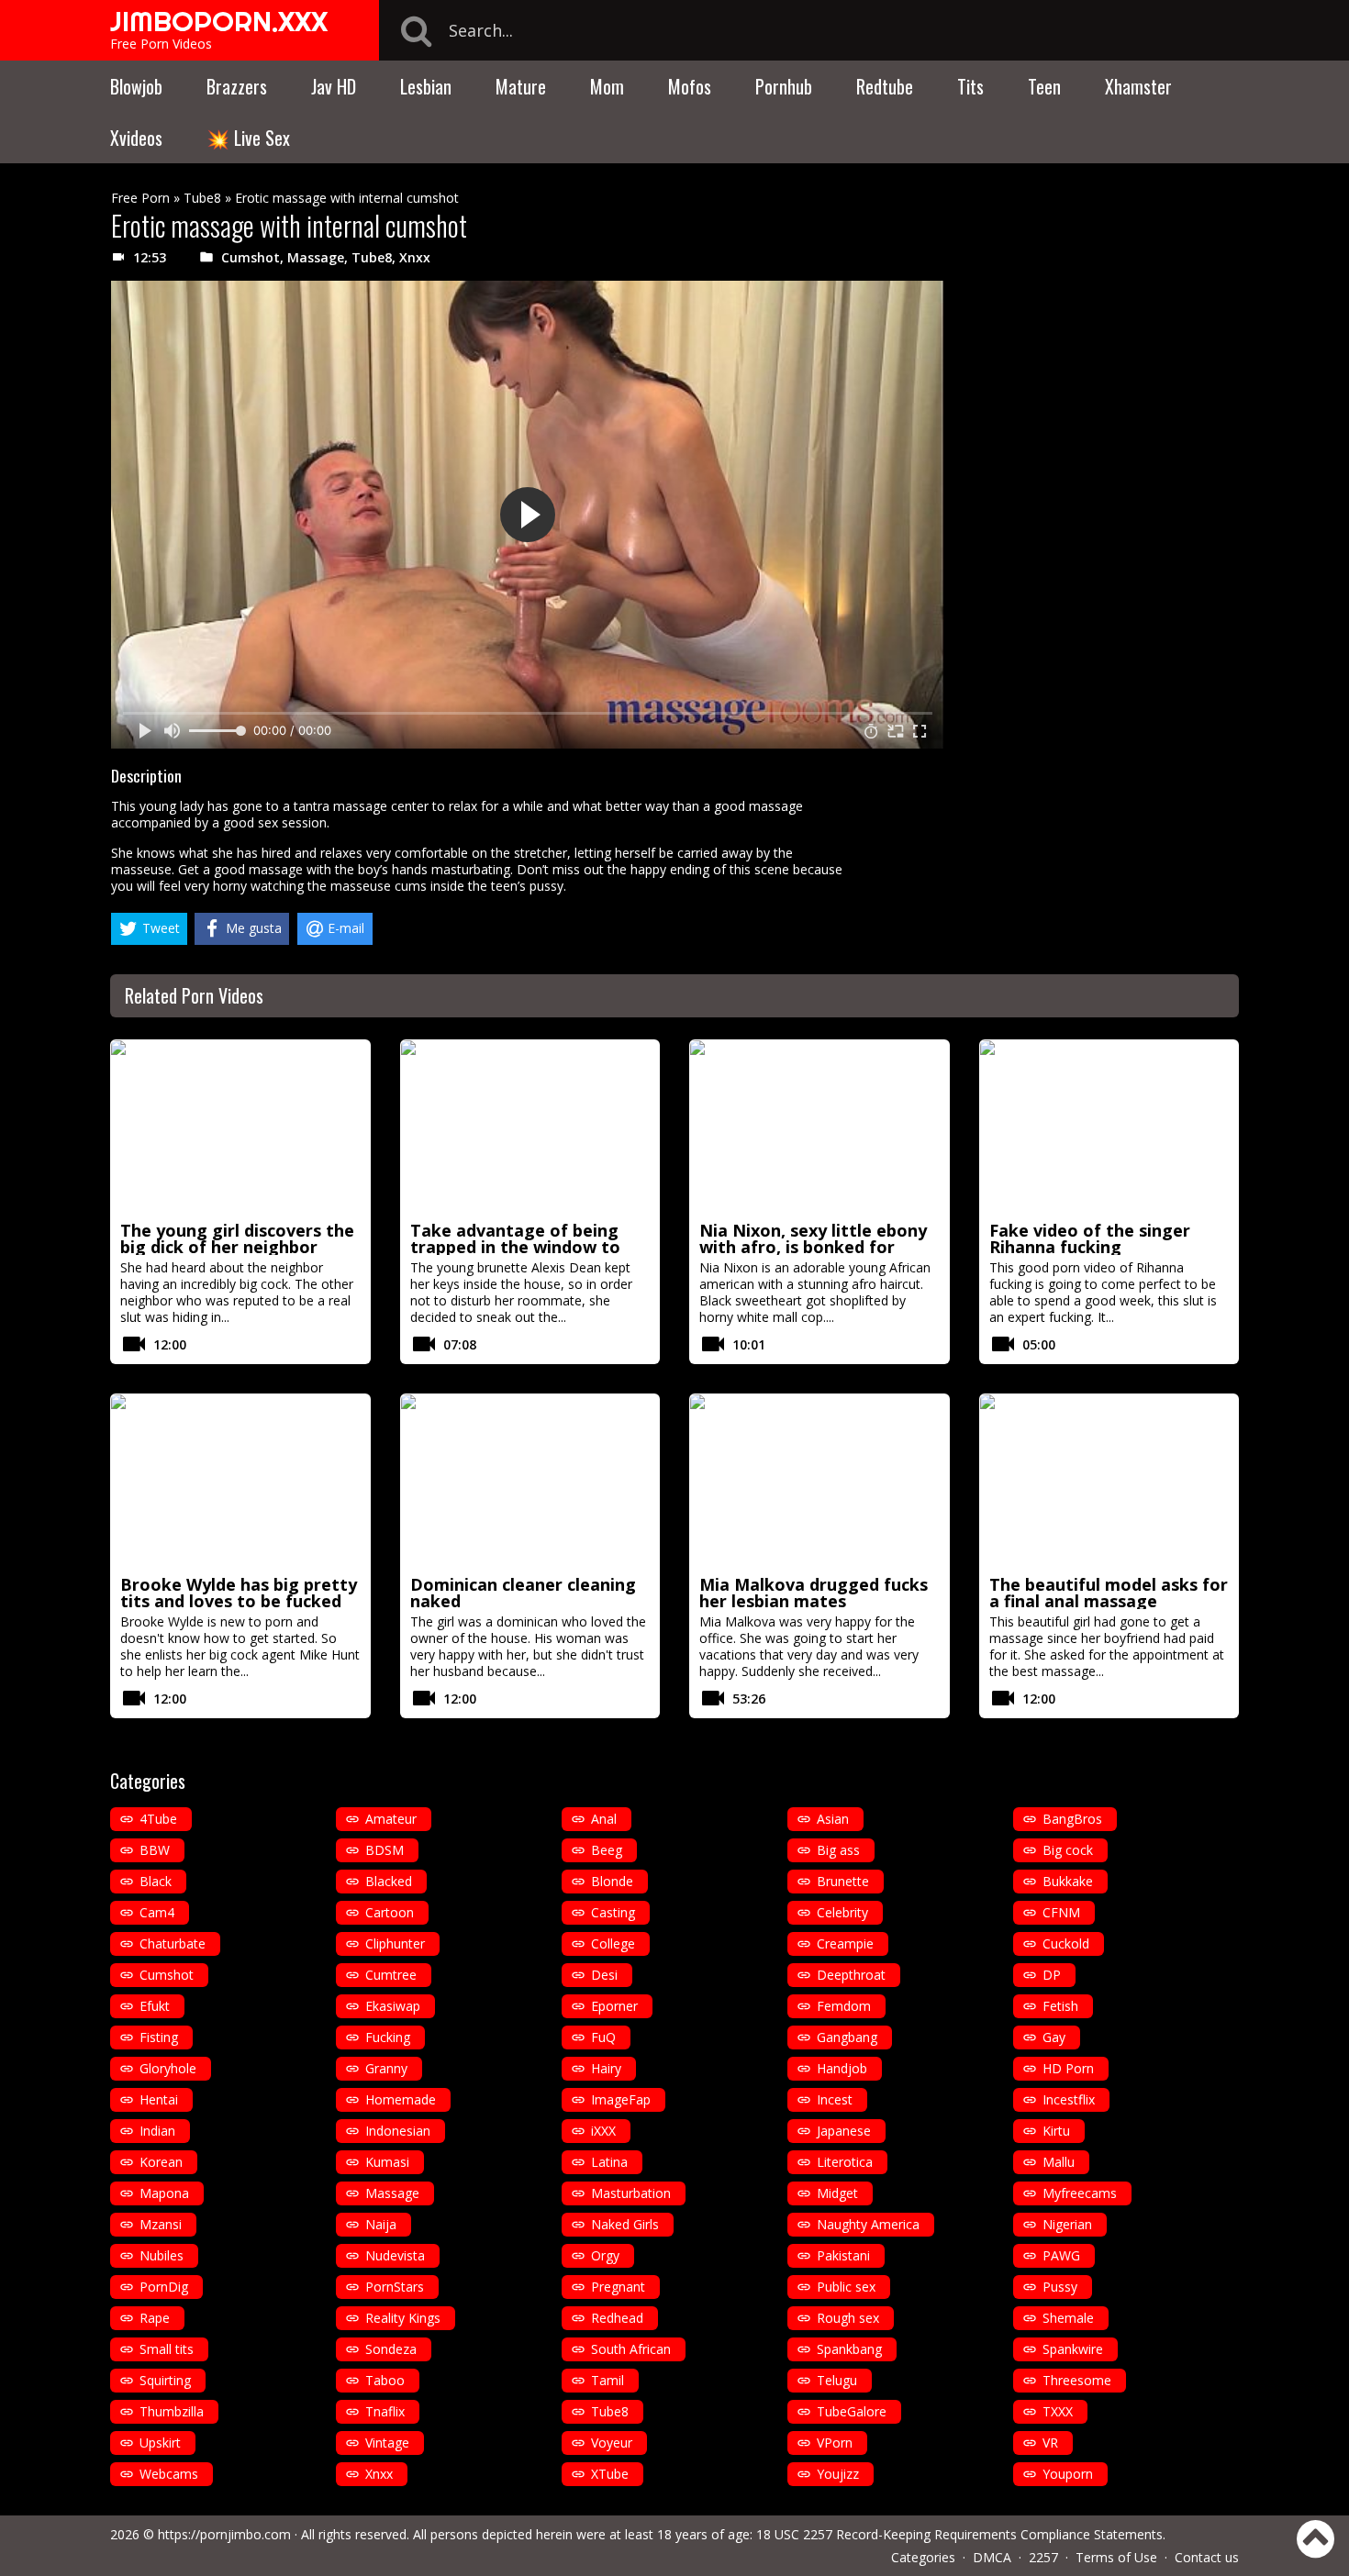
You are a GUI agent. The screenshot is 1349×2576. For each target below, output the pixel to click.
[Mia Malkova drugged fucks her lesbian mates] (819, 1482)
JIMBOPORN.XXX (219, 21)
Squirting (165, 2380)
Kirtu (1056, 2131)
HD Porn (1068, 2068)
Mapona (164, 2193)
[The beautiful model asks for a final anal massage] (1109, 1482)
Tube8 (202, 198)
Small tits (167, 2349)
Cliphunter (395, 1943)
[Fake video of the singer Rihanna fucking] (1109, 1127)
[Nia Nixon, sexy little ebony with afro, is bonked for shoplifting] (819, 1127)
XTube (610, 2474)
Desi (604, 1975)
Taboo (385, 2380)
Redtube (885, 86)
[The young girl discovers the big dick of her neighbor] (240, 1127)
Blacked (389, 1881)
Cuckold (1066, 1943)
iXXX (603, 2131)
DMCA (992, 2557)
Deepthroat (851, 1975)
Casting (613, 1912)
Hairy (606, 2068)
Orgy (605, 2255)
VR (1050, 2443)
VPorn (835, 2443)
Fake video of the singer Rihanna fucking (1090, 1238)
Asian (833, 1819)
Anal (604, 1819)
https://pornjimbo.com (224, 2534)
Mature (521, 86)
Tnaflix (385, 2411)
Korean (161, 2162)
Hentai (159, 2099)
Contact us (1207, 2557)
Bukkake (1068, 1881)
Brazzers (237, 86)
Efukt (155, 2006)
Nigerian (1067, 2224)
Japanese (844, 2131)
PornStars (395, 2287)
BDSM (385, 1850)
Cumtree (391, 1975)
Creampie (845, 1943)
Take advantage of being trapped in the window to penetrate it (515, 1247)
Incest (835, 2099)
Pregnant (618, 2287)
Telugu (837, 2380)
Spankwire (1073, 2349)
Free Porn (140, 198)
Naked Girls (625, 2224)
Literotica (845, 2162)
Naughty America (868, 2224)
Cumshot (251, 257)
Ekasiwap (393, 2006)
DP (1052, 1975)
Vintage (387, 2443)
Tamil (608, 2380)
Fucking (388, 2037)
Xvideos (136, 138)
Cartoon (390, 1912)
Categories (923, 2557)
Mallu (1059, 2162)
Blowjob (136, 86)
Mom (607, 86)
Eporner (614, 2006)
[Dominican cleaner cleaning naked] (530, 1482)
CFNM (1061, 1912)
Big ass (838, 1850)
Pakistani (843, 2255)
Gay (1054, 2037)
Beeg (607, 1850)
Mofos (690, 86)
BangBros (1072, 1819)
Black (156, 1881)
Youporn (1068, 2474)
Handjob (842, 2068)
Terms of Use (1116, 2557)
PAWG (1061, 2255)
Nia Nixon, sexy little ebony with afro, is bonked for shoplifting (813, 1247)
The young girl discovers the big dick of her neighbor (237, 1238)
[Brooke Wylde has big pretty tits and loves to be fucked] (240, 1482)
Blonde (612, 1881)
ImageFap (621, 2099)
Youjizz (838, 2474)
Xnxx (415, 257)
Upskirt (160, 2443)
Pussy (1060, 2287)
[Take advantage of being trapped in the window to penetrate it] (530, 1127)
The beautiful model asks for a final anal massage (1109, 1593)
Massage (316, 257)
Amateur (391, 1819)
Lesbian (426, 86)
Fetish (1060, 2006)
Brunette (843, 1881)
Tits (970, 86)
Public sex (846, 2287)
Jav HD (334, 86)
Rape (155, 2318)
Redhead (617, 2318)
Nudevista (395, 2255)
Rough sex (848, 2318)
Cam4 (157, 1912)
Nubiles (162, 2255)
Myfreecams (1080, 2193)
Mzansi (161, 2224)
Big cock (1068, 1850)
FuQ (603, 2037)
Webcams (169, 2474)
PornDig (164, 2287)
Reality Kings (403, 2318)
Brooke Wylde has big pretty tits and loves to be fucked (239, 1593)
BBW (155, 1850)
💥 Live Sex (248, 138)
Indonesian (398, 2131)
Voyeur (612, 2443)
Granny (386, 2068)
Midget (837, 2193)
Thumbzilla (172, 2411)
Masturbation (631, 2193)
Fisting (159, 2037)
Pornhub (784, 86)
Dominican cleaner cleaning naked (523, 1593)
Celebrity (842, 1912)
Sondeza (391, 2349)
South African (631, 2349)
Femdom (844, 2006)
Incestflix (1069, 2099)
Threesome (1077, 2380)
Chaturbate (173, 1943)
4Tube (158, 1819)
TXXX (1058, 2411)
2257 (1043, 2557)
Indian (157, 2131)
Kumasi (387, 2162)
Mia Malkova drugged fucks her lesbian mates (814, 1593)
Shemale (1068, 2318)
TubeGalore (852, 2411)
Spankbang (849, 2349)
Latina (609, 2162)
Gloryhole (168, 2068)
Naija (381, 2224)
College (613, 1943)
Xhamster (1138, 86)
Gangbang (847, 2037)
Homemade (401, 2099)
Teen (1044, 86)
